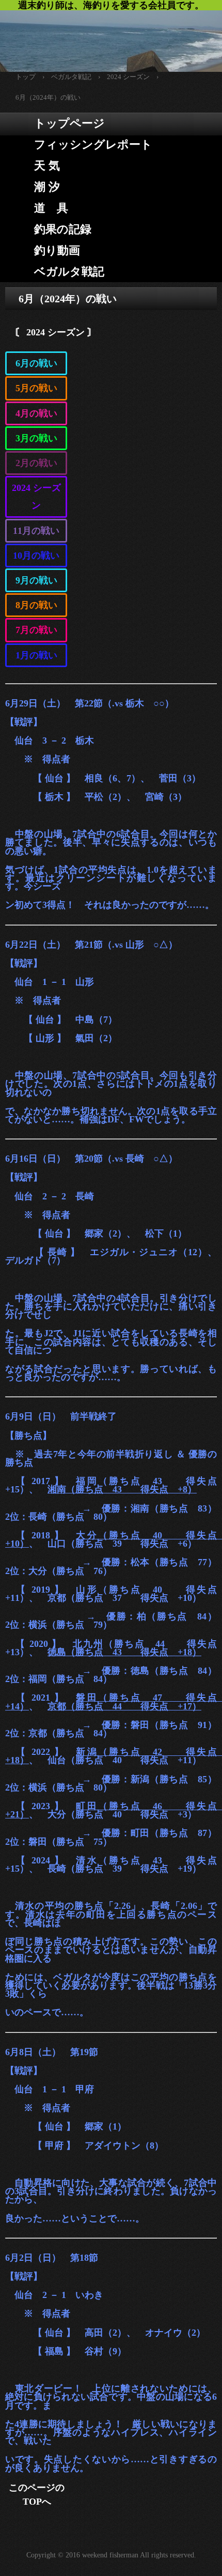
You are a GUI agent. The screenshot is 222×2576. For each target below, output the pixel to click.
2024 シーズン (36, 497)
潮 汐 (47, 187)
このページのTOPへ (37, 2495)
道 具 (51, 208)
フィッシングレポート (93, 144)
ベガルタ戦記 (69, 272)
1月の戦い (36, 655)
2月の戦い (36, 463)
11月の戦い (36, 531)
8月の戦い (36, 605)
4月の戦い (36, 413)
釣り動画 (57, 250)
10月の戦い (36, 556)
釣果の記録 (63, 229)
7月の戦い (36, 630)
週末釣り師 (111, 36)
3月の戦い (36, 438)
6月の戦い (36, 363)
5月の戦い (36, 388)
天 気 (47, 166)
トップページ (69, 123)
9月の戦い (36, 580)
